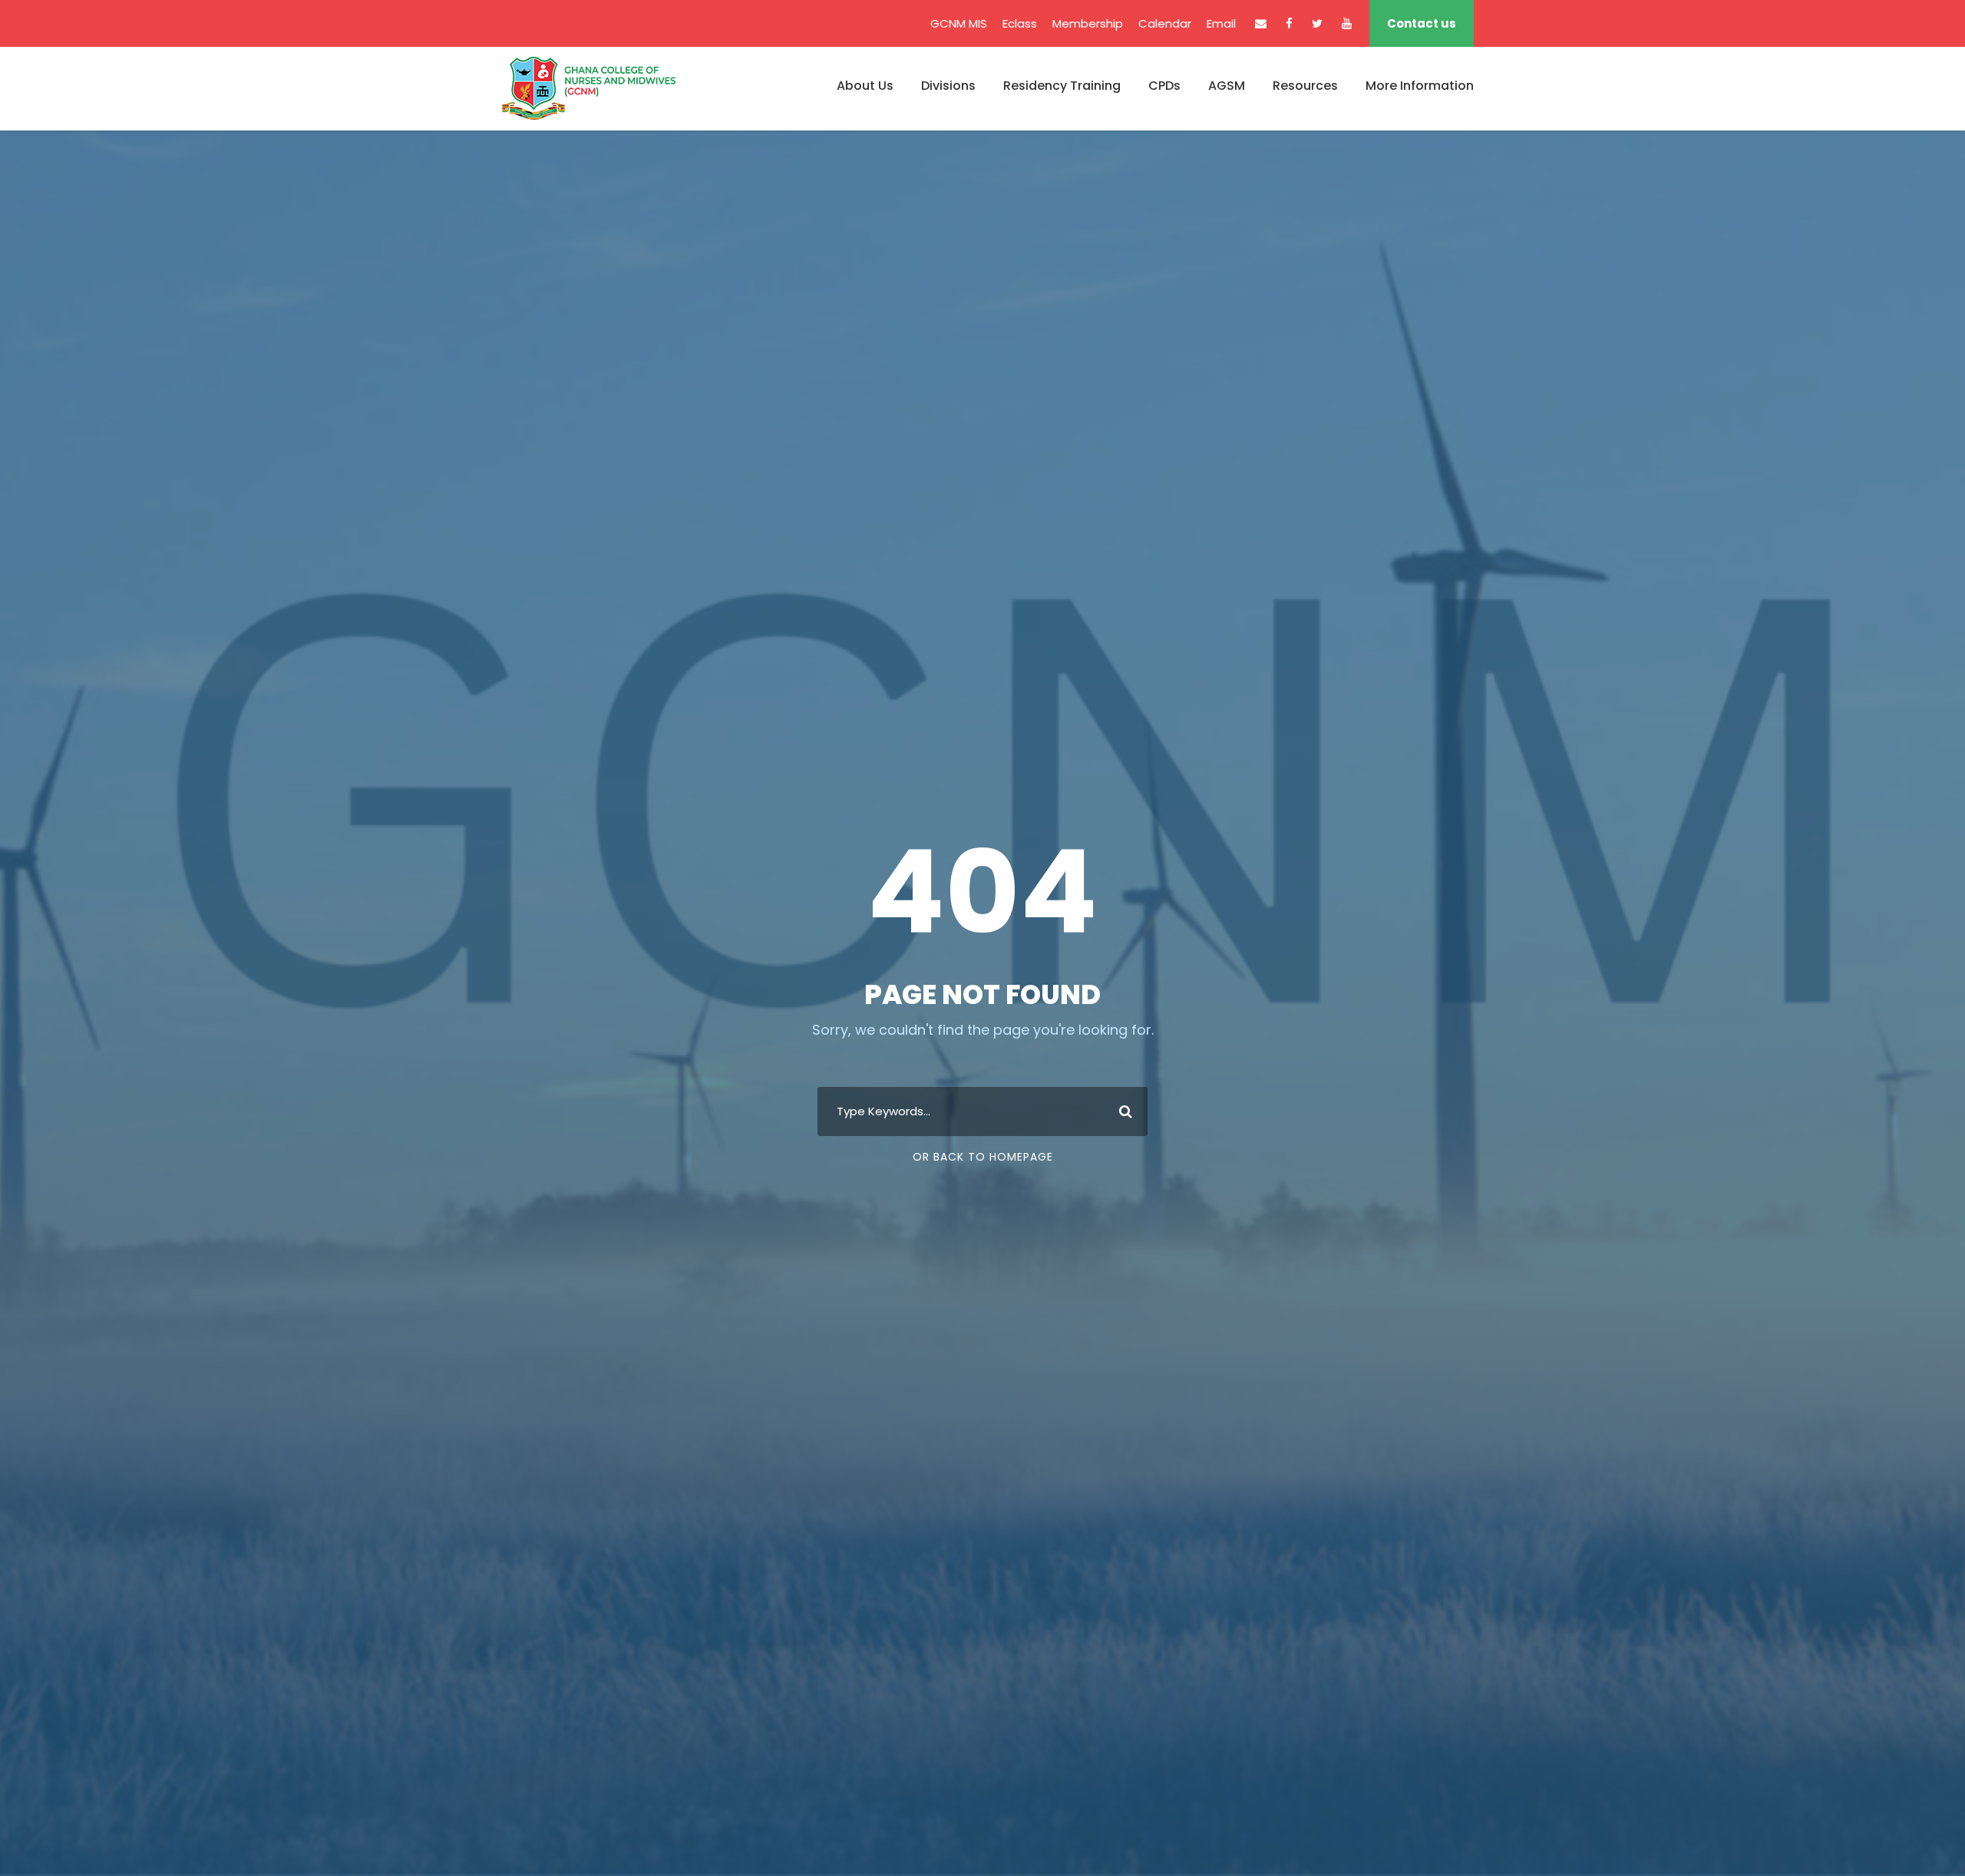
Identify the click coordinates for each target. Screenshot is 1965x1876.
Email (1221, 23)
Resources (1305, 86)
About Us (865, 86)
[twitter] (1317, 23)
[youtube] (1347, 23)
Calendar (1165, 23)
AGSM (1227, 86)
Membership (1088, 23)
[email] (1261, 23)
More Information (1420, 86)
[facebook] (1289, 23)
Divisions (948, 86)
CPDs (1164, 86)
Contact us (1422, 23)
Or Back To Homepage (983, 1157)
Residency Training (1062, 86)
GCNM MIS (959, 23)
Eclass (1020, 23)
